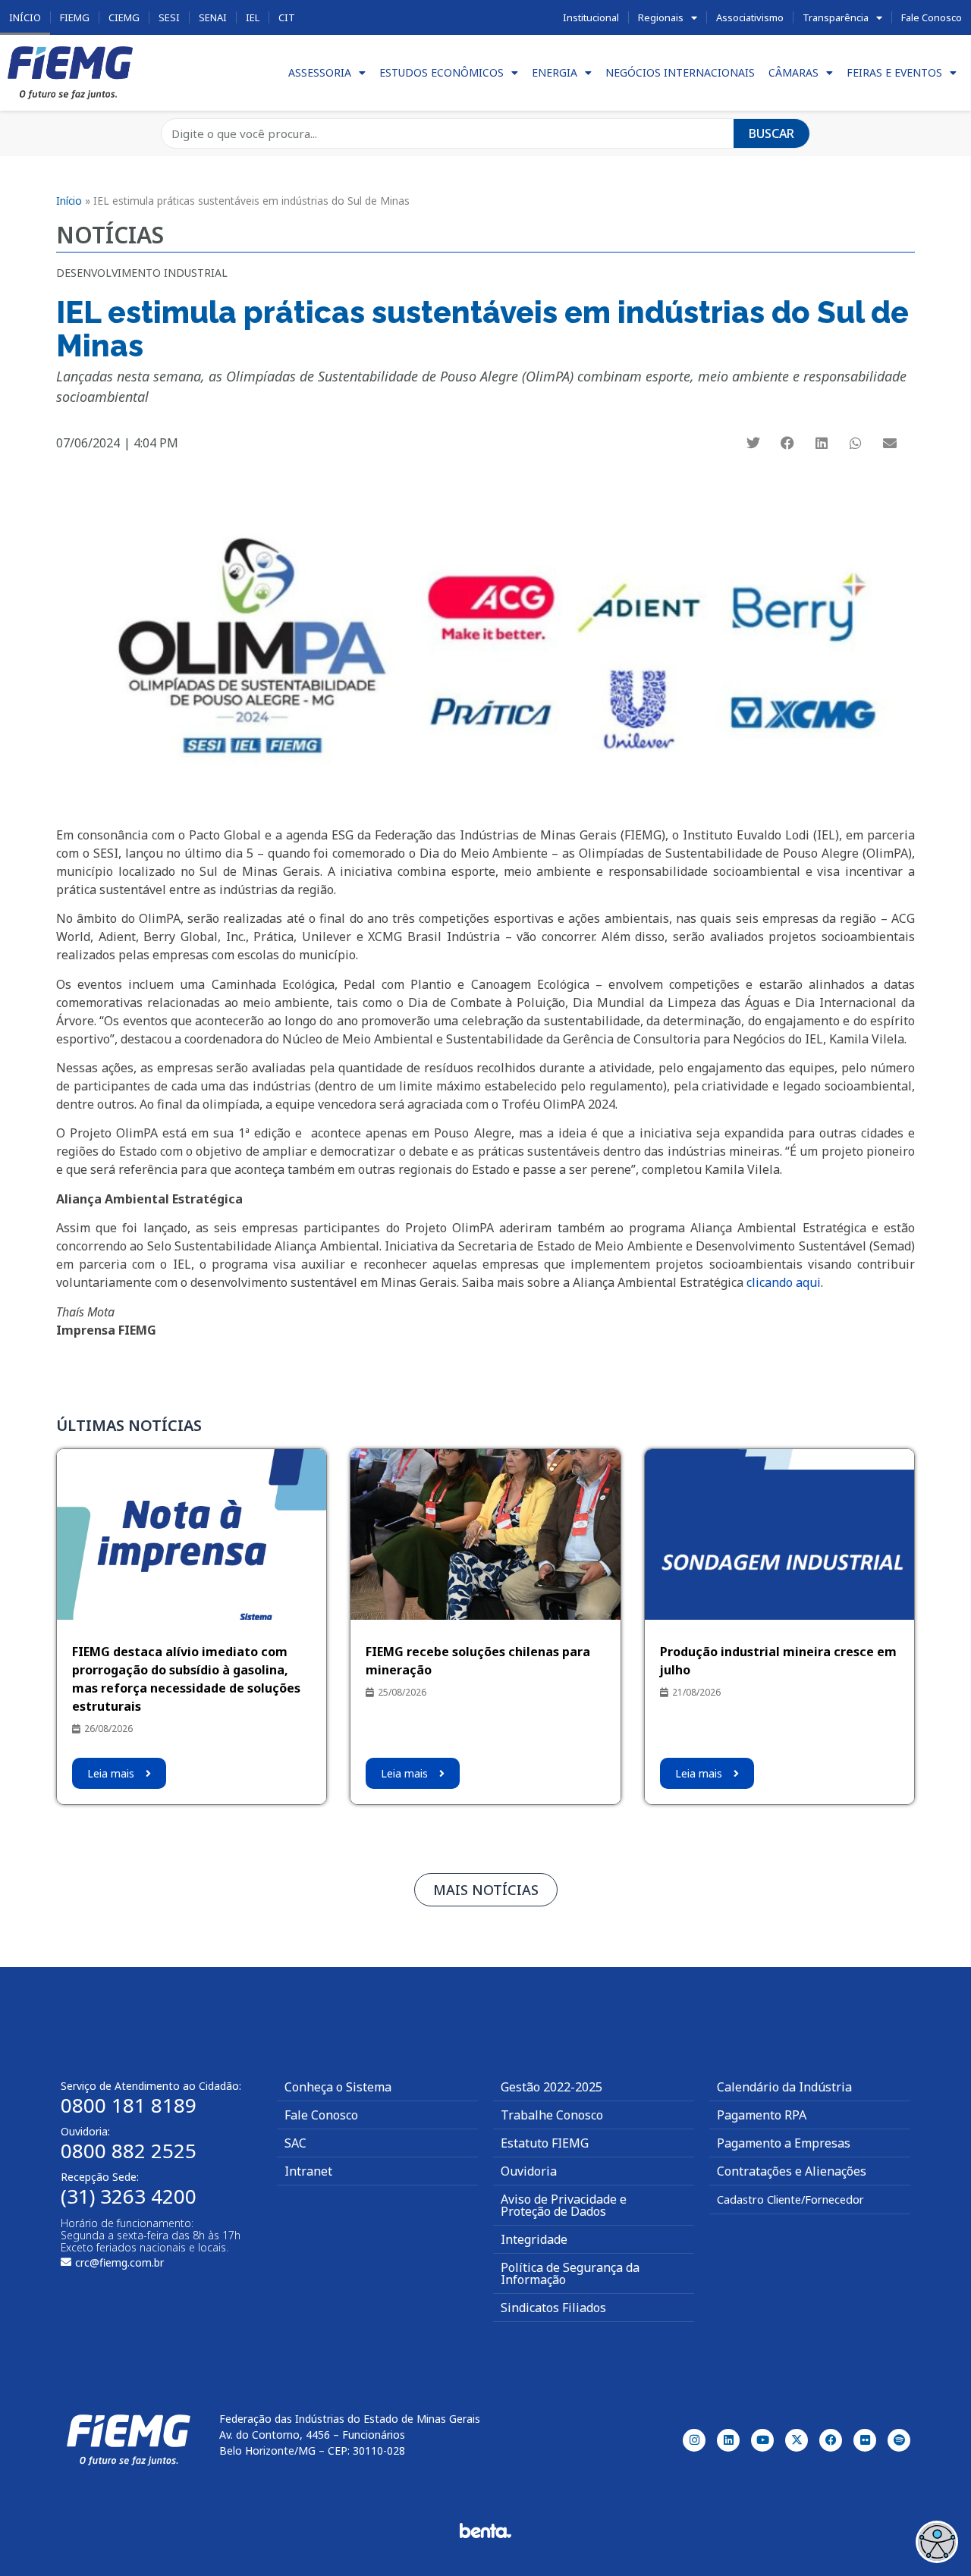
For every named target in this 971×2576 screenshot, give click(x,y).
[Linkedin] (728, 2440)
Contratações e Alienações (792, 2171)
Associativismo (750, 17)
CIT (287, 17)
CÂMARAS (793, 72)
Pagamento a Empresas (784, 2143)
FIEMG (75, 17)
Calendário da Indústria (784, 2087)
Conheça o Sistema (338, 2087)
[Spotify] (899, 2440)
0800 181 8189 (129, 2105)
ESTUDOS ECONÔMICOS (442, 72)
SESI (169, 17)
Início (25, 17)
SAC (295, 2143)
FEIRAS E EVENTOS (894, 72)
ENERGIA (555, 72)
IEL (253, 17)
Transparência (836, 17)
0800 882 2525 (129, 2151)
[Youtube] (762, 2440)
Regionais (661, 17)
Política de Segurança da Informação (570, 2273)
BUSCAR (771, 133)
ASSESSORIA (320, 72)
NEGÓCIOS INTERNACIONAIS (680, 72)
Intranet (308, 2171)
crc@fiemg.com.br (119, 2262)
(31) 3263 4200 (129, 2196)
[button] (754, 442)
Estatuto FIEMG (545, 2143)
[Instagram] (694, 2440)
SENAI (213, 17)
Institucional (591, 17)
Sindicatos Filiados (553, 2308)
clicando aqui (784, 1282)
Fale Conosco (932, 17)
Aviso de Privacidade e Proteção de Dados (564, 2205)
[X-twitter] (797, 2440)
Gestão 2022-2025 (551, 2087)
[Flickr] (865, 2440)
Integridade (534, 2239)
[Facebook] (831, 2440)
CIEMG (124, 17)
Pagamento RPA (762, 2115)
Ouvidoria (529, 2171)
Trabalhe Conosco (552, 2115)
